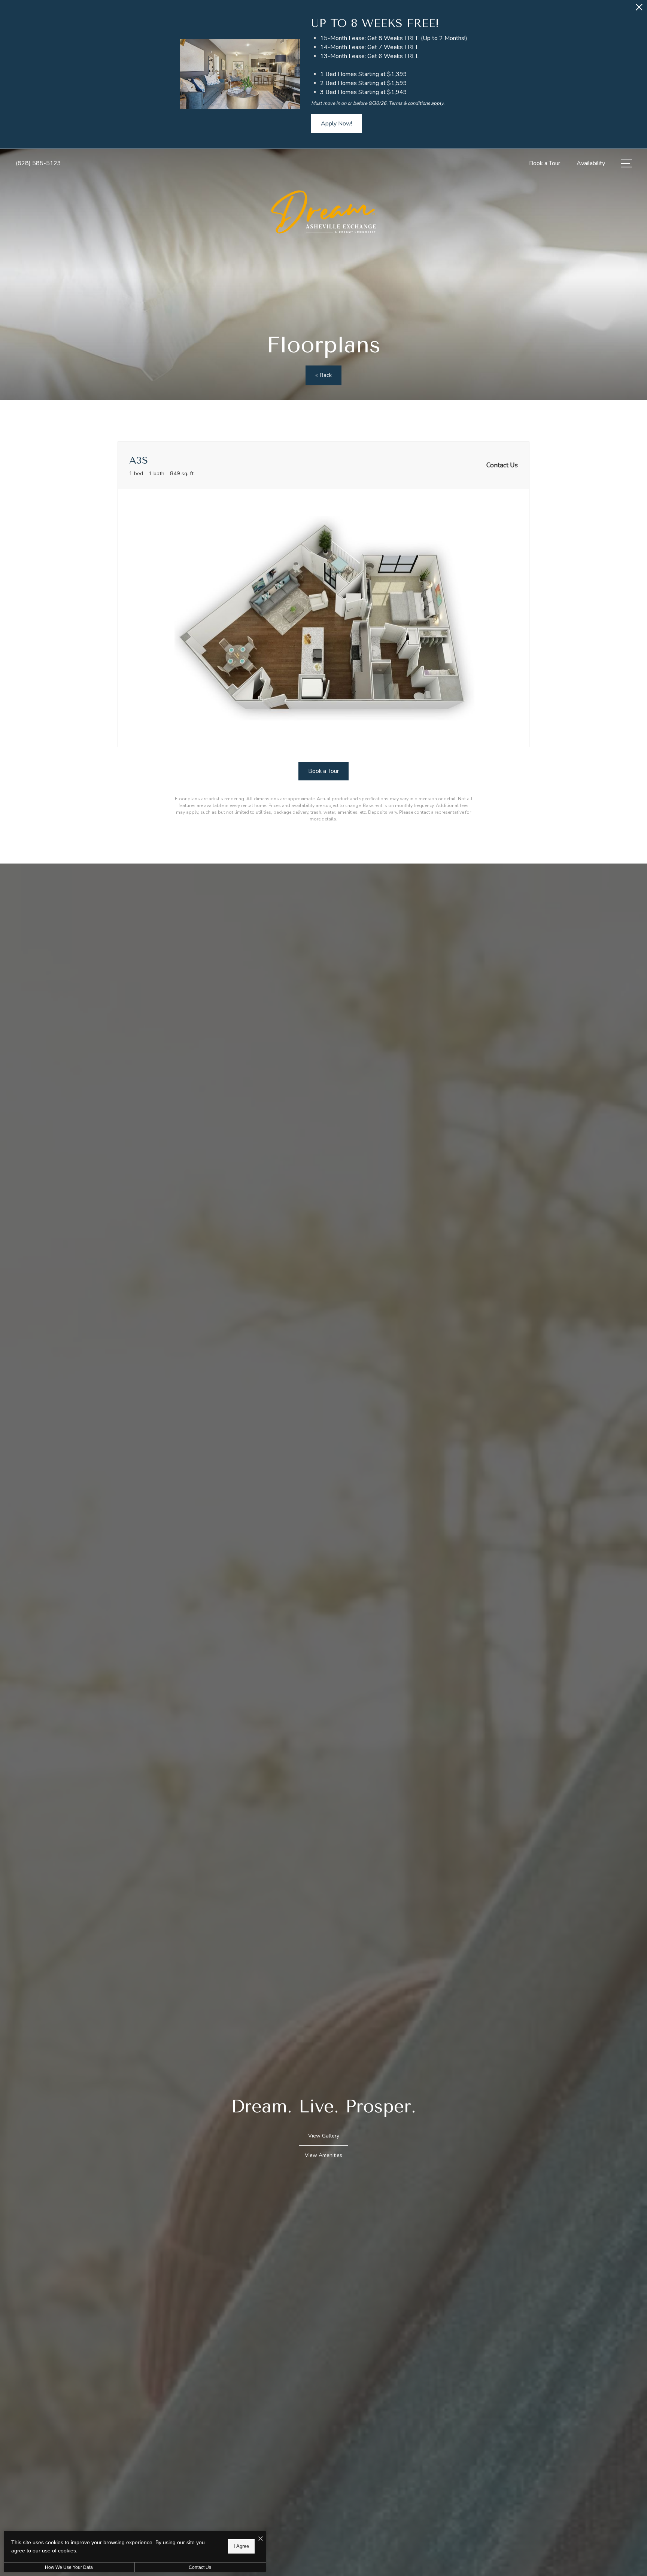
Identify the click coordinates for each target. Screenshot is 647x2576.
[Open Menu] (626, 163)
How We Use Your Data (69, 2567)
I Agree (241, 2546)
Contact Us (200, 2567)
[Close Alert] (639, 9)
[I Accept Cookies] (261, 2539)
